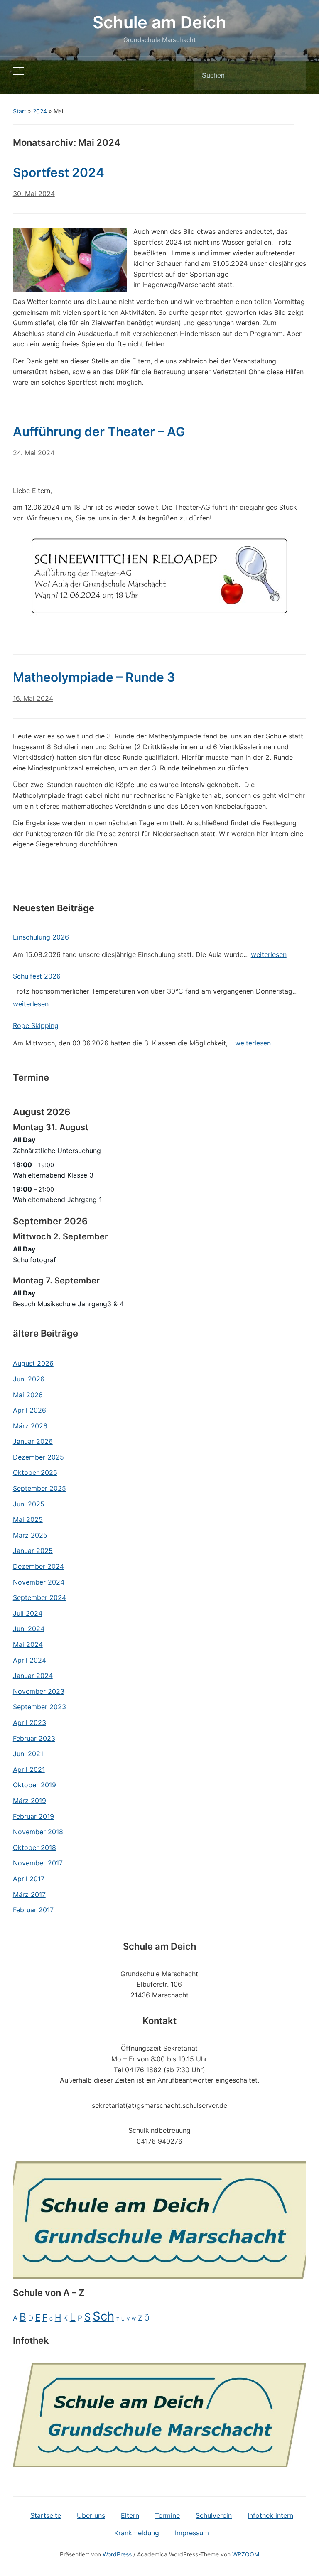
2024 (40, 111)
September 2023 (39, 1707)
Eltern (130, 2515)
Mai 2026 (28, 1395)
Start (20, 111)
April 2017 (29, 1879)
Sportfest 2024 (59, 172)
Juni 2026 (29, 1379)
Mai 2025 (28, 1519)
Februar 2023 (34, 1738)
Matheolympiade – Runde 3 (94, 677)
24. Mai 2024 (34, 453)
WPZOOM (246, 2554)
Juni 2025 (29, 1504)
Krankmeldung (137, 2533)
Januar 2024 (33, 1676)
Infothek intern (270, 2515)
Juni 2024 (29, 1629)
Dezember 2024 (38, 1566)
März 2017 (29, 1894)
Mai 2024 (28, 1644)
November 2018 (38, 1832)
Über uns (91, 2515)
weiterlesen (269, 956)
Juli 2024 (28, 1613)
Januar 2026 (33, 1441)
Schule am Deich (159, 22)
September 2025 (39, 1488)
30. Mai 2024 (34, 194)
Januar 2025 (33, 1551)
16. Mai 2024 (33, 698)
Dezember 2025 (38, 1457)
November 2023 (39, 1691)
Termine (167, 2515)
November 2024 (39, 1582)
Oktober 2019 (34, 1785)
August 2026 (33, 1363)
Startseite (46, 2515)
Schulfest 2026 (37, 976)
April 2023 (29, 1722)
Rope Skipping (36, 1025)
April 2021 (29, 1769)
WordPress (117, 2554)
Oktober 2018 (34, 1847)
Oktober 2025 (35, 1472)
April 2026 (29, 1410)
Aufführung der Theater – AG (99, 432)
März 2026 (30, 1426)
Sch (103, 2316)
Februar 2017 (33, 1910)
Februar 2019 (33, 1816)
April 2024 (29, 1660)
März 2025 (30, 1535)
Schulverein (214, 2515)
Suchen (293, 76)
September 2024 (39, 1597)
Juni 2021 (28, 1754)
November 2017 (38, 1863)
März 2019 (29, 1801)
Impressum (192, 2533)
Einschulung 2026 (41, 937)
